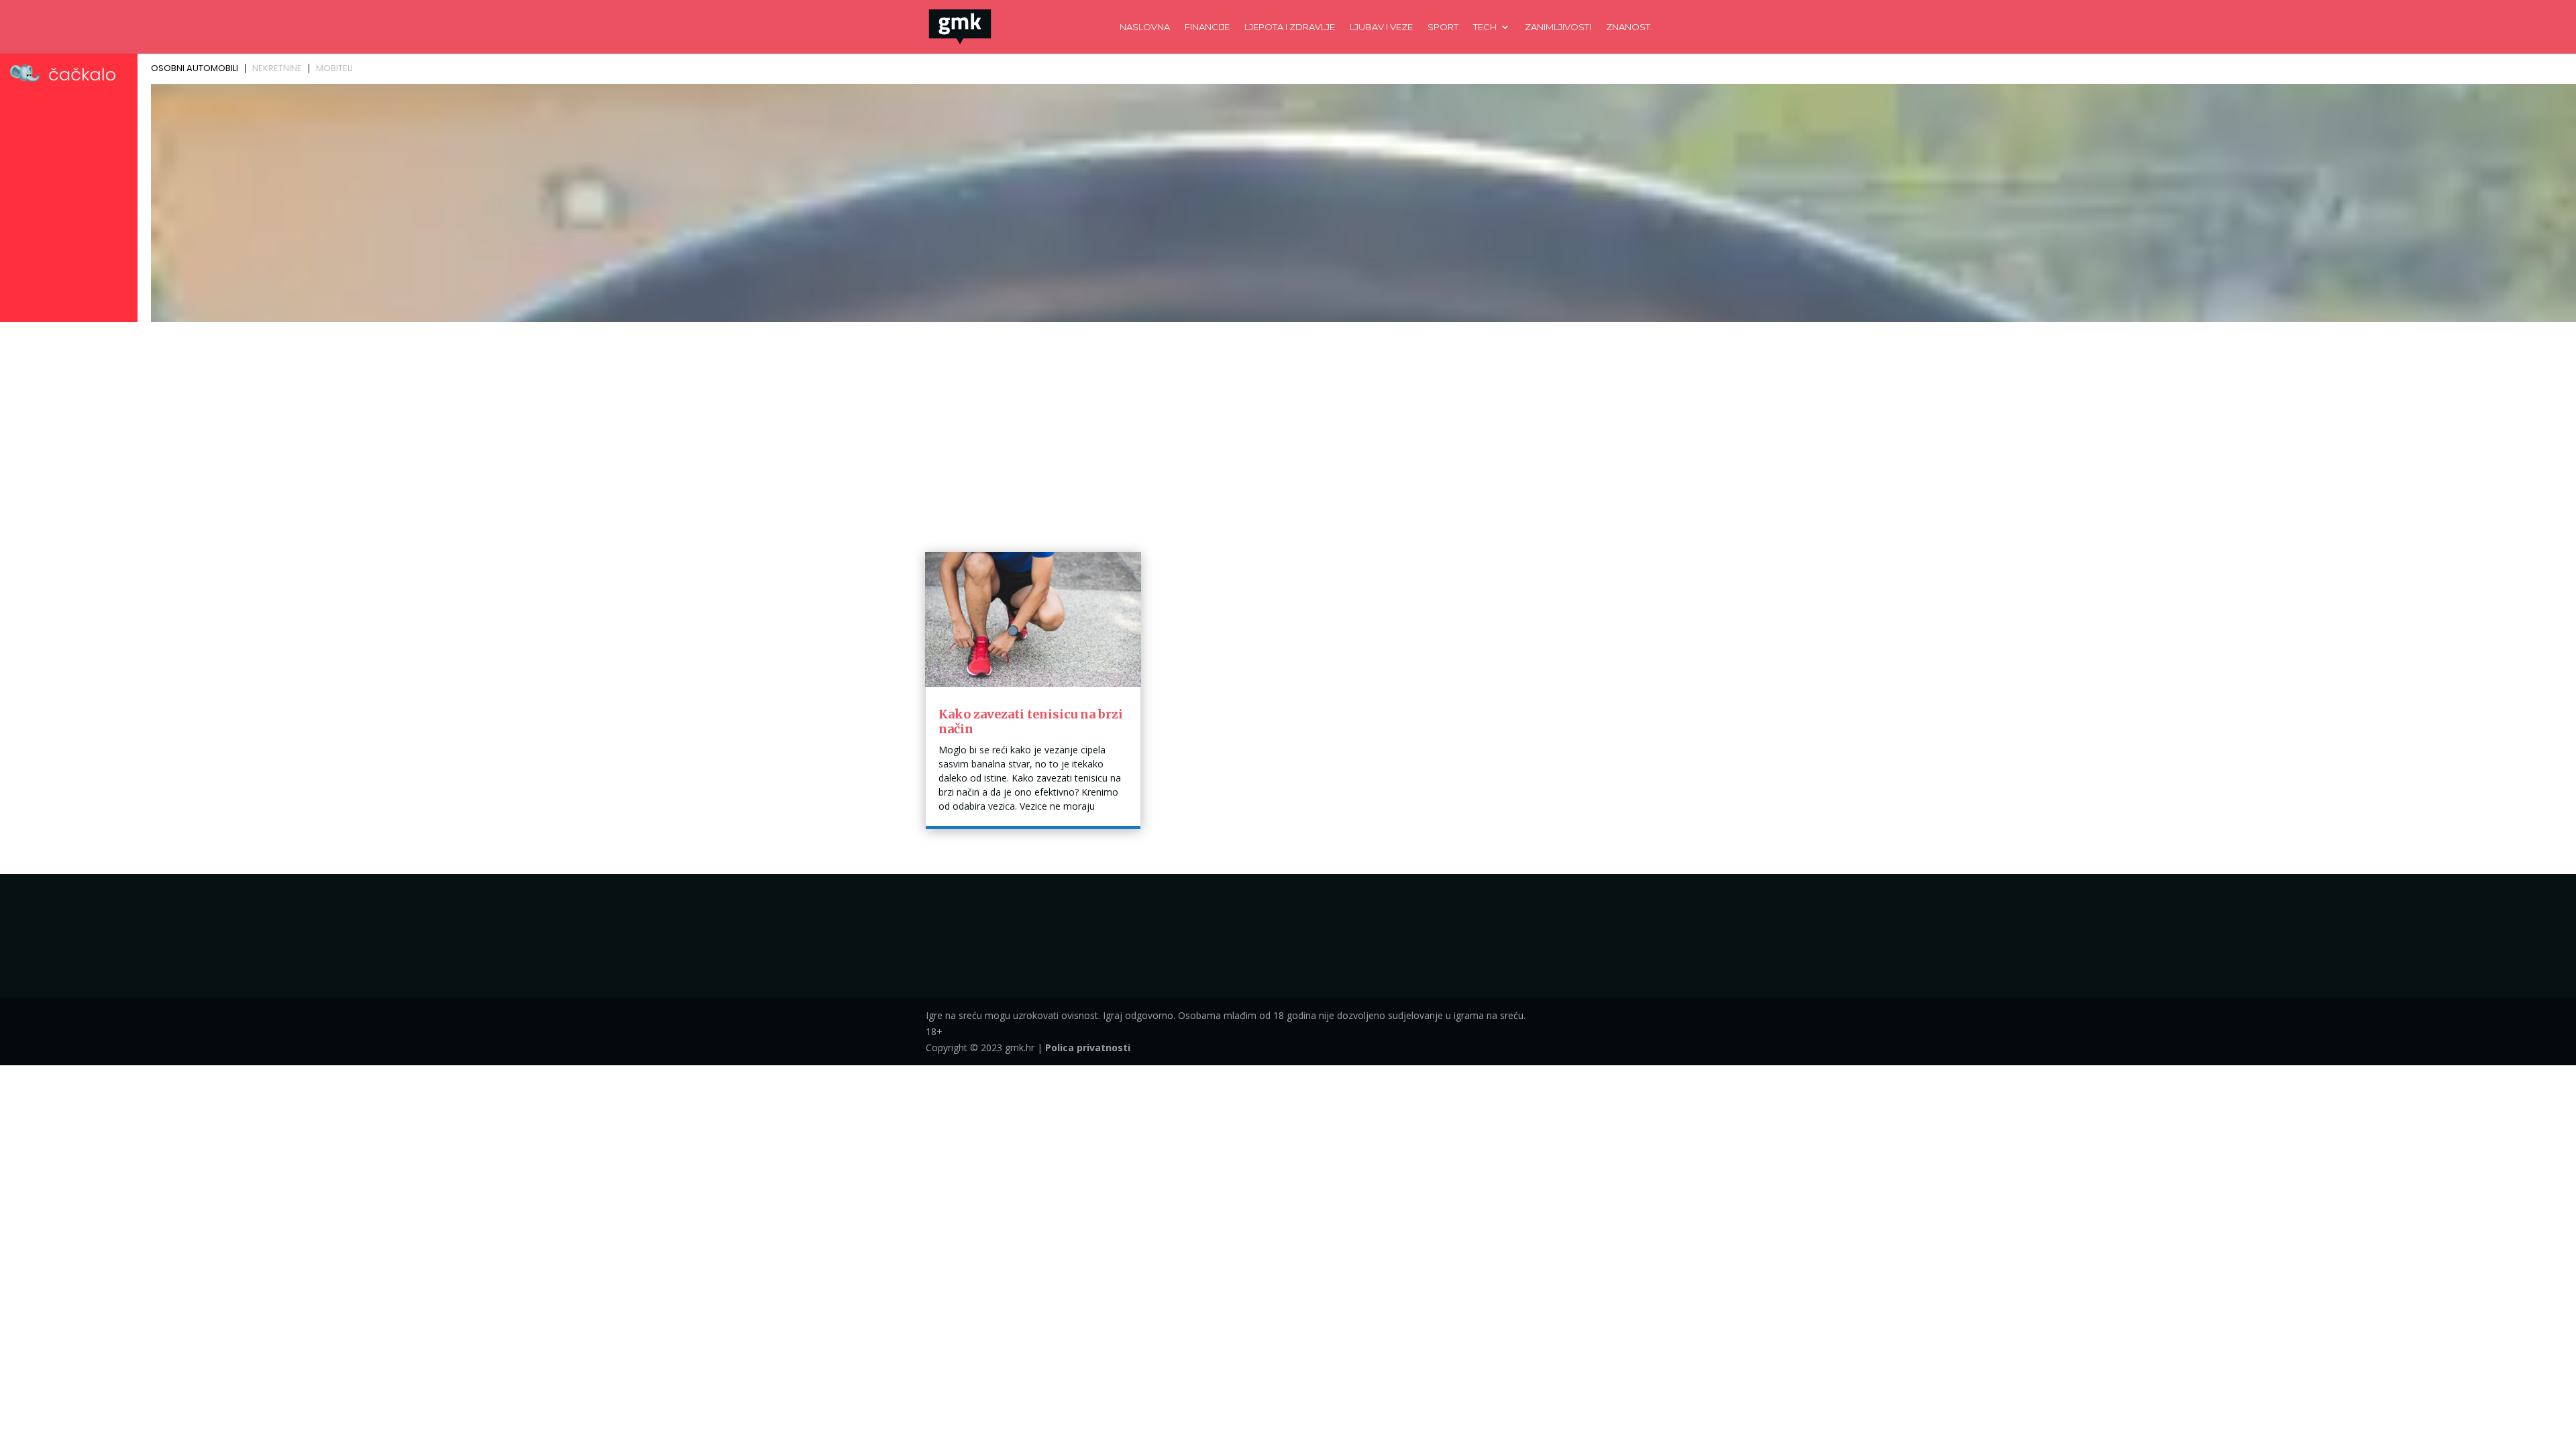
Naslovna (1145, 27)
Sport (1443, 27)
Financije (1207, 27)
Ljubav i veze (1381, 27)
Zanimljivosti (1558, 27)
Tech (1485, 27)
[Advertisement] (1288, 427)
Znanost (1628, 27)
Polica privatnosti (1088, 1048)
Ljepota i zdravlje (1290, 27)
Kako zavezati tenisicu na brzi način (1031, 721)
